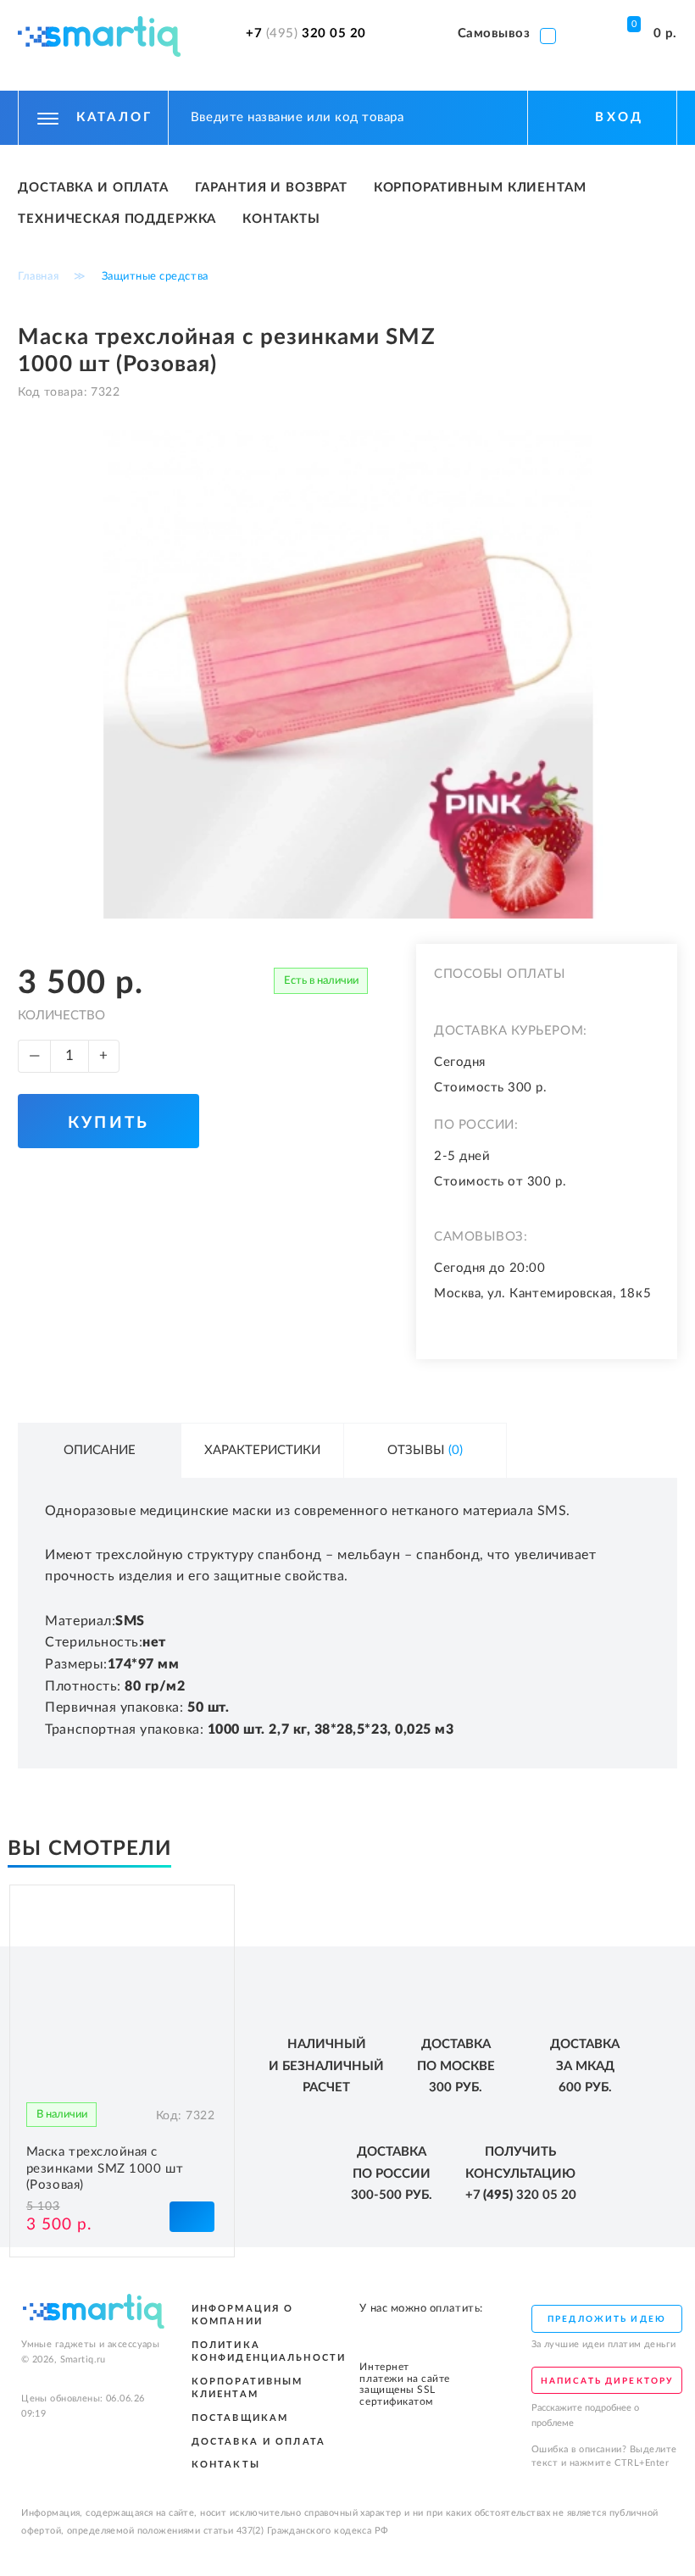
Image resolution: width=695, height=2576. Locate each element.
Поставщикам (240, 2418)
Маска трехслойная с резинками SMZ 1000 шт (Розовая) (105, 2168)
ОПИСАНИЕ (100, 1450)
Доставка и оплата (93, 188)
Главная (38, 276)
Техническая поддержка (117, 219)
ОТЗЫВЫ (425, 1450)
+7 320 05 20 (306, 34)
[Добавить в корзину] (192, 2216)
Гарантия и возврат (271, 188)
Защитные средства (155, 276)
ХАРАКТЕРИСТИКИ (262, 1450)
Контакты (281, 219)
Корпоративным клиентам (480, 188)
